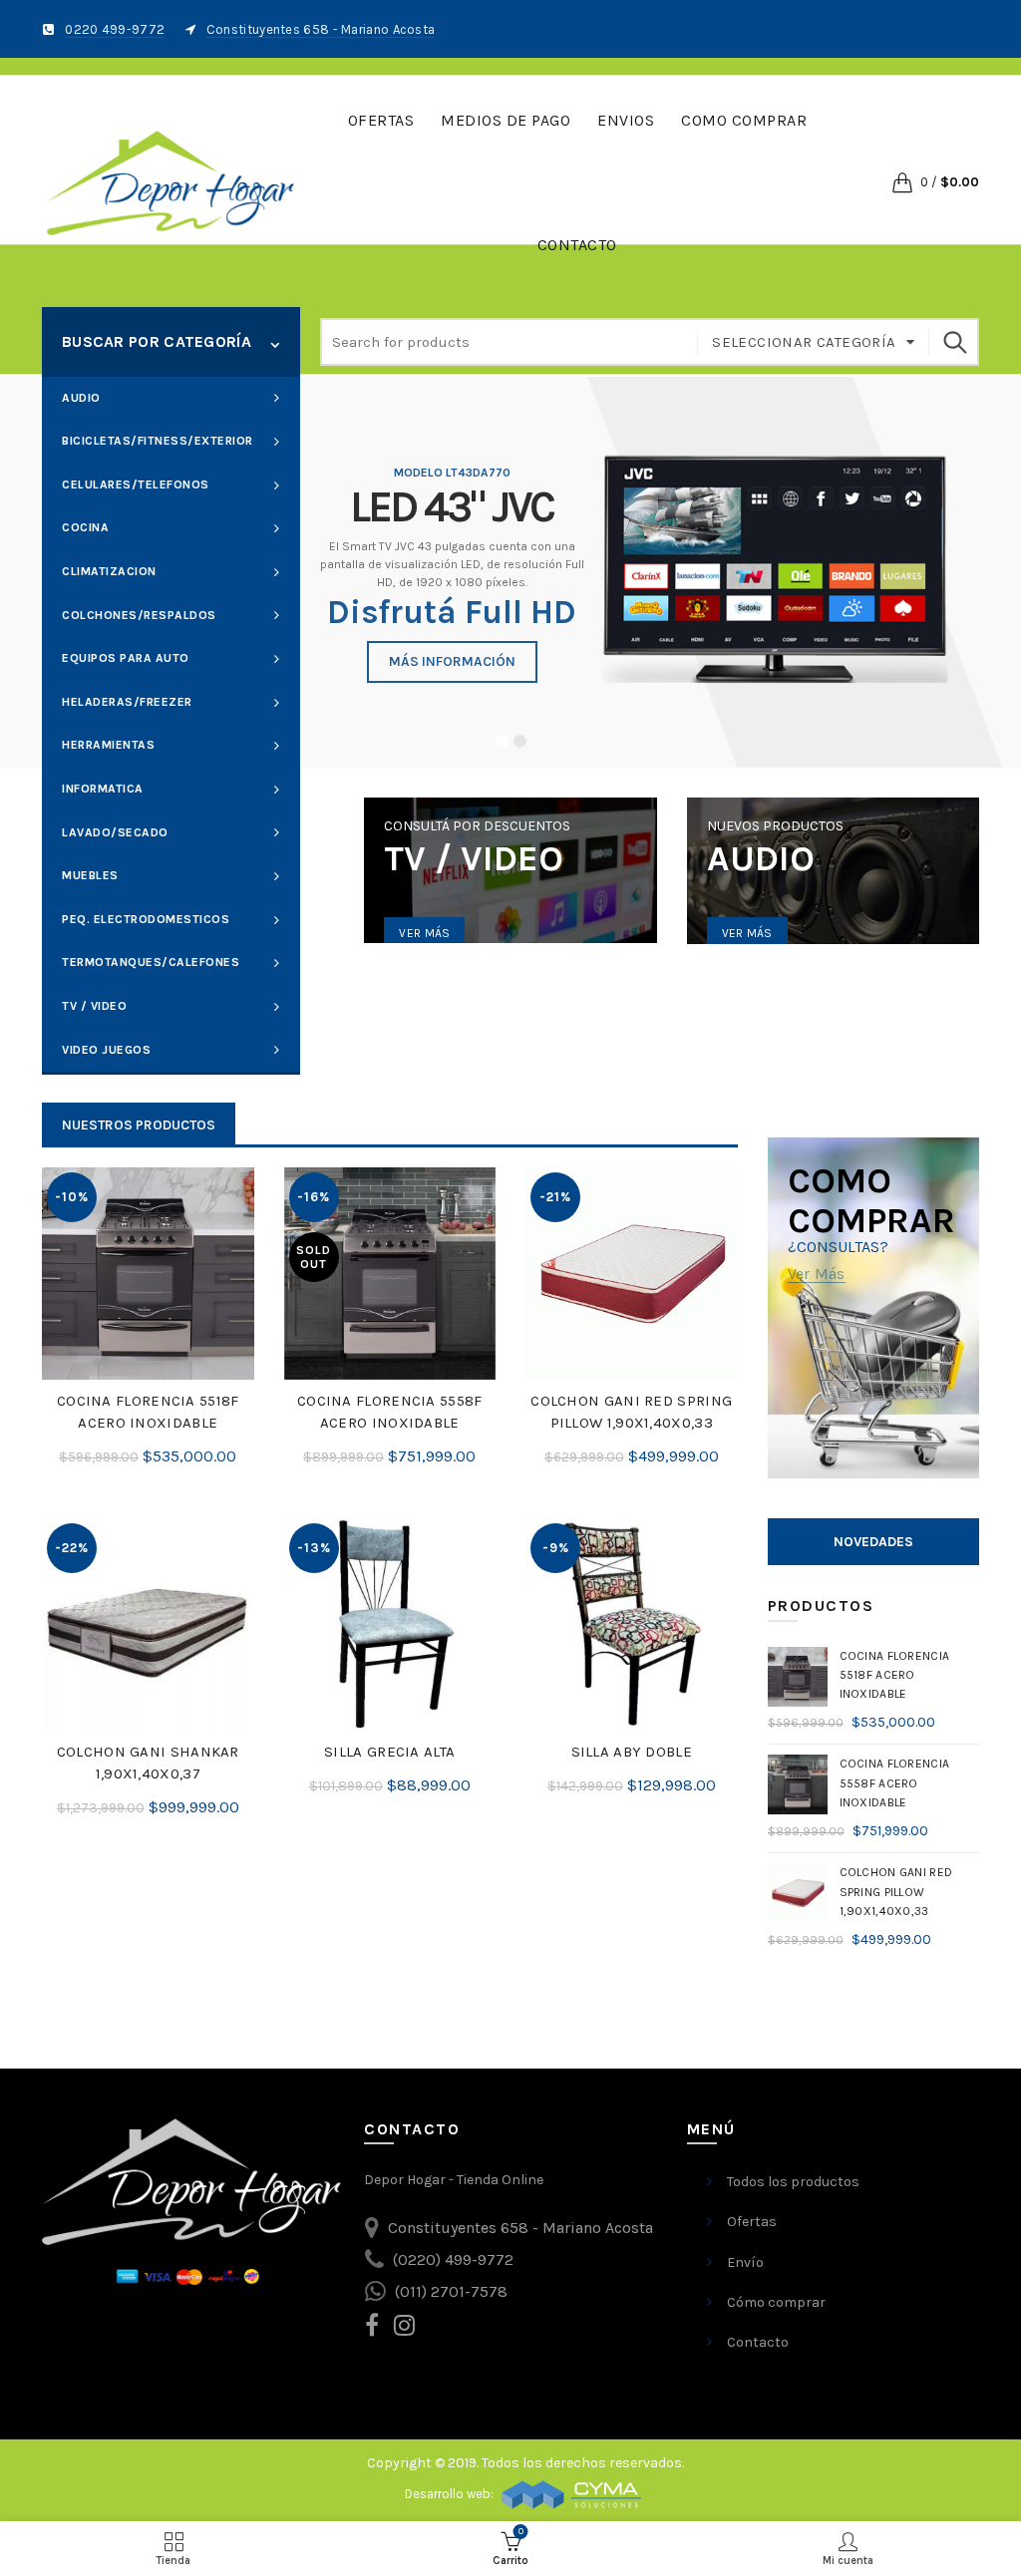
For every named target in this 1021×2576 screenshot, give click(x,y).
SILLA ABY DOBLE (632, 1752)
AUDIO (81, 398)
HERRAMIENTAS (108, 745)
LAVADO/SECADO (115, 832)
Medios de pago (506, 120)
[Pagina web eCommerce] (571, 2494)
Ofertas (381, 120)
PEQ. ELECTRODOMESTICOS (146, 919)
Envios (626, 120)
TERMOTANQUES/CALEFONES (151, 962)
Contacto (577, 245)
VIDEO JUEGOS (106, 1050)
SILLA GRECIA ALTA (389, 1752)
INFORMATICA (103, 789)
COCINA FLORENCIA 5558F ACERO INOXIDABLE (390, 1412)
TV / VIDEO (94, 1006)
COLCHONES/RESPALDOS (139, 615)
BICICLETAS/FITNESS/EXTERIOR (158, 441)
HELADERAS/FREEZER (127, 702)
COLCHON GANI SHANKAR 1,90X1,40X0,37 (148, 1763)
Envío (745, 2262)
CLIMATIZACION (109, 571)
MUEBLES (90, 875)
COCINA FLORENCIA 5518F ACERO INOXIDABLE (148, 1412)
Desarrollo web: (451, 2494)
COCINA (85, 527)
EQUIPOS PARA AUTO (126, 658)
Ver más (424, 933)
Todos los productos (793, 2182)
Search (954, 342)
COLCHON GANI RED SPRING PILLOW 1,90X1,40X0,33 (631, 1412)
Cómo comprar (776, 2302)
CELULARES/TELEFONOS (136, 484)
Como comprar (744, 120)
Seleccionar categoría (804, 342)
